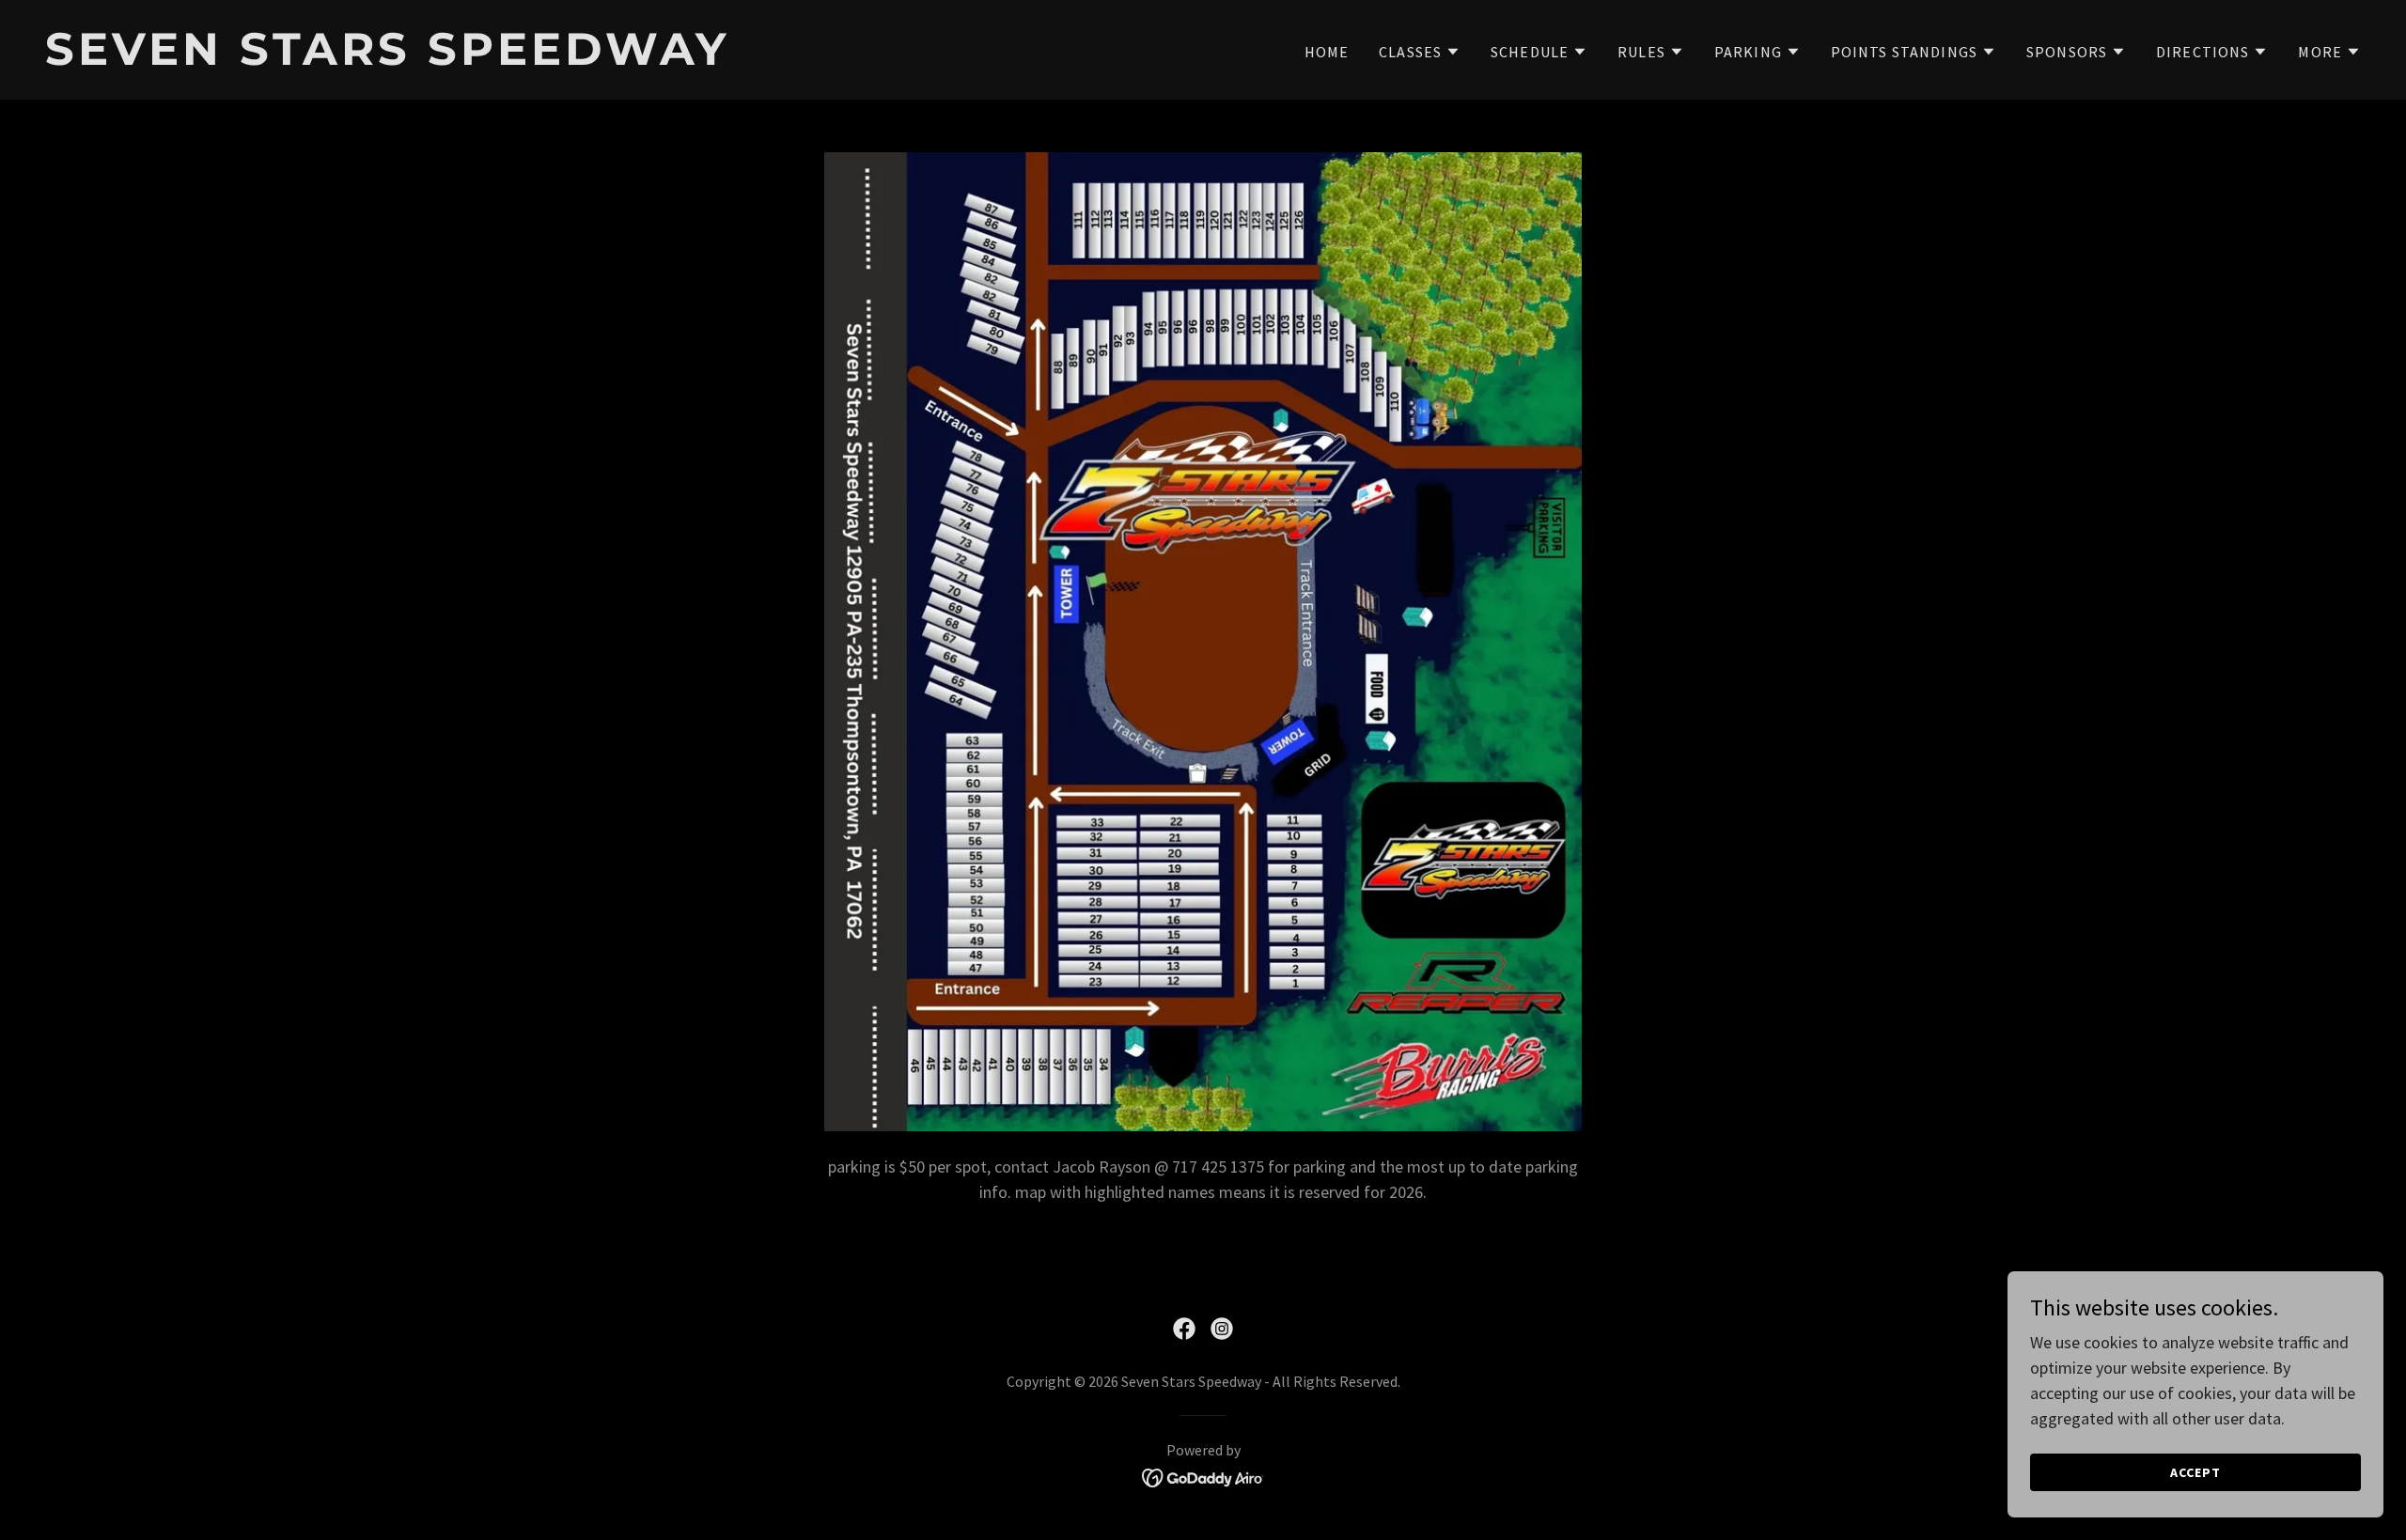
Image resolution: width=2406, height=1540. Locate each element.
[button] (1420, 52)
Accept (2195, 1472)
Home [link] (1327, 52)
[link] (617, 59)
